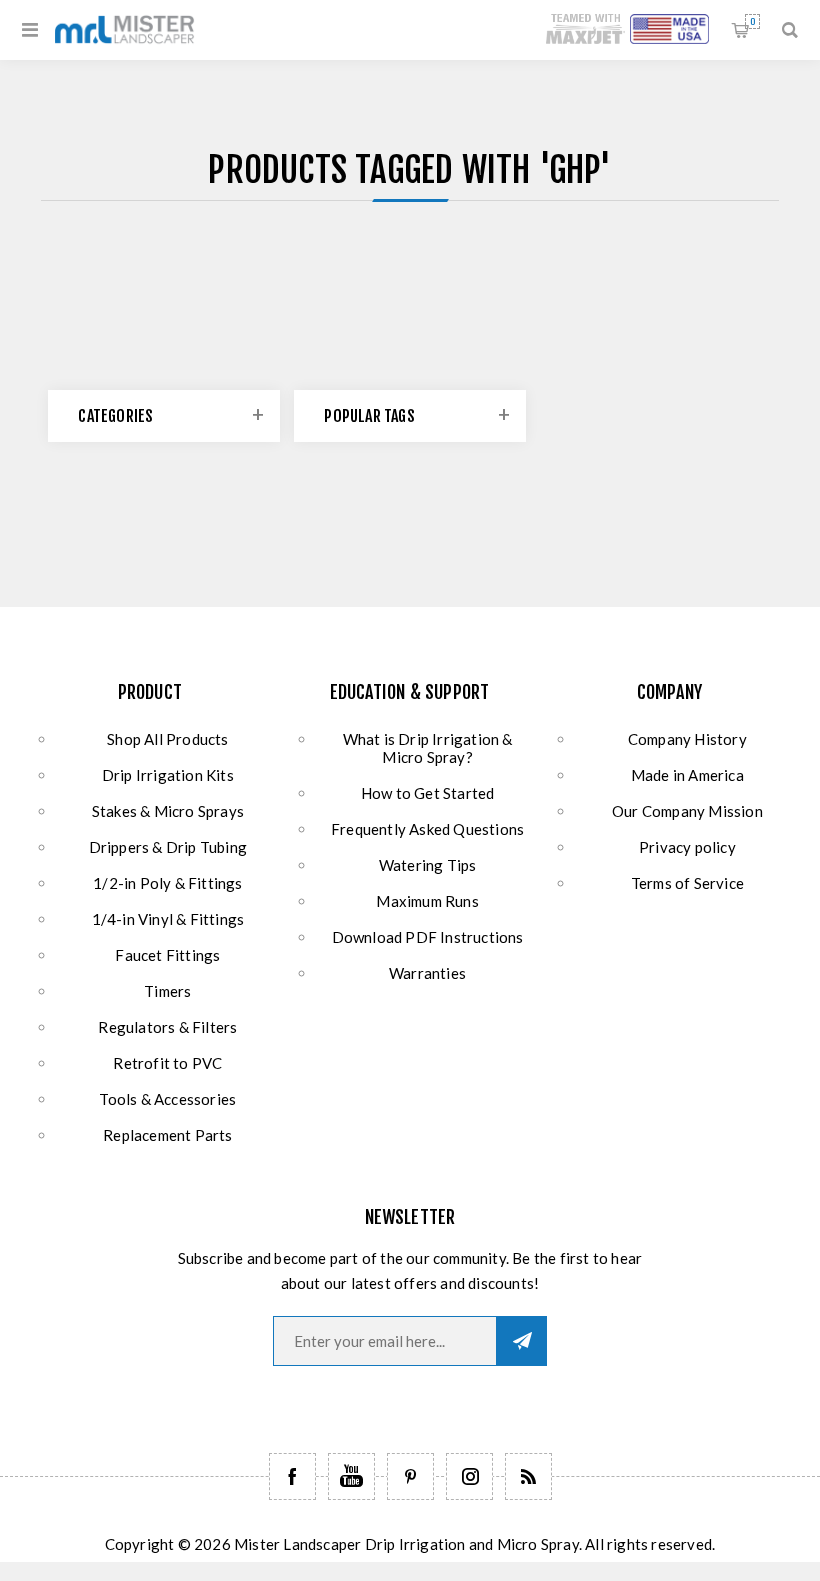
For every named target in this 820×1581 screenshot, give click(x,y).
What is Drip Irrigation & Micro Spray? (428, 748)
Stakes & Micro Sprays (168, 811)
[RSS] (528, 1476)
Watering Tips (428, 865)
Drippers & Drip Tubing (168, 847)
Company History (687, 739)
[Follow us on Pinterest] (410, 1476)
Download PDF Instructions (428, 937)
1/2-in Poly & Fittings (167, 883)
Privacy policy (687, 847)
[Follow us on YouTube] (351, 1476)
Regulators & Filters (167, 1027)
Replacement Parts (167, 1135)
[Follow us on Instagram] (469, 1476)
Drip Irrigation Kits (168, 775)
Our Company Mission (687, 811)
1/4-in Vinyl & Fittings (168, 919)
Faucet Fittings (167, 955)
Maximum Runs (427, 901)
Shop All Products (167, 739)
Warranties (427, 973)
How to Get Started (428, 793)
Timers (167, 991)
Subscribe (522, 1341)
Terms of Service (687, 883)
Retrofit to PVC (167, 1063)
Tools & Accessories (167, 1099)
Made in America (687, 775)
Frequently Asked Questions (427, 829)
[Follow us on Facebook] (292, 1476)
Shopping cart (752, 21)
